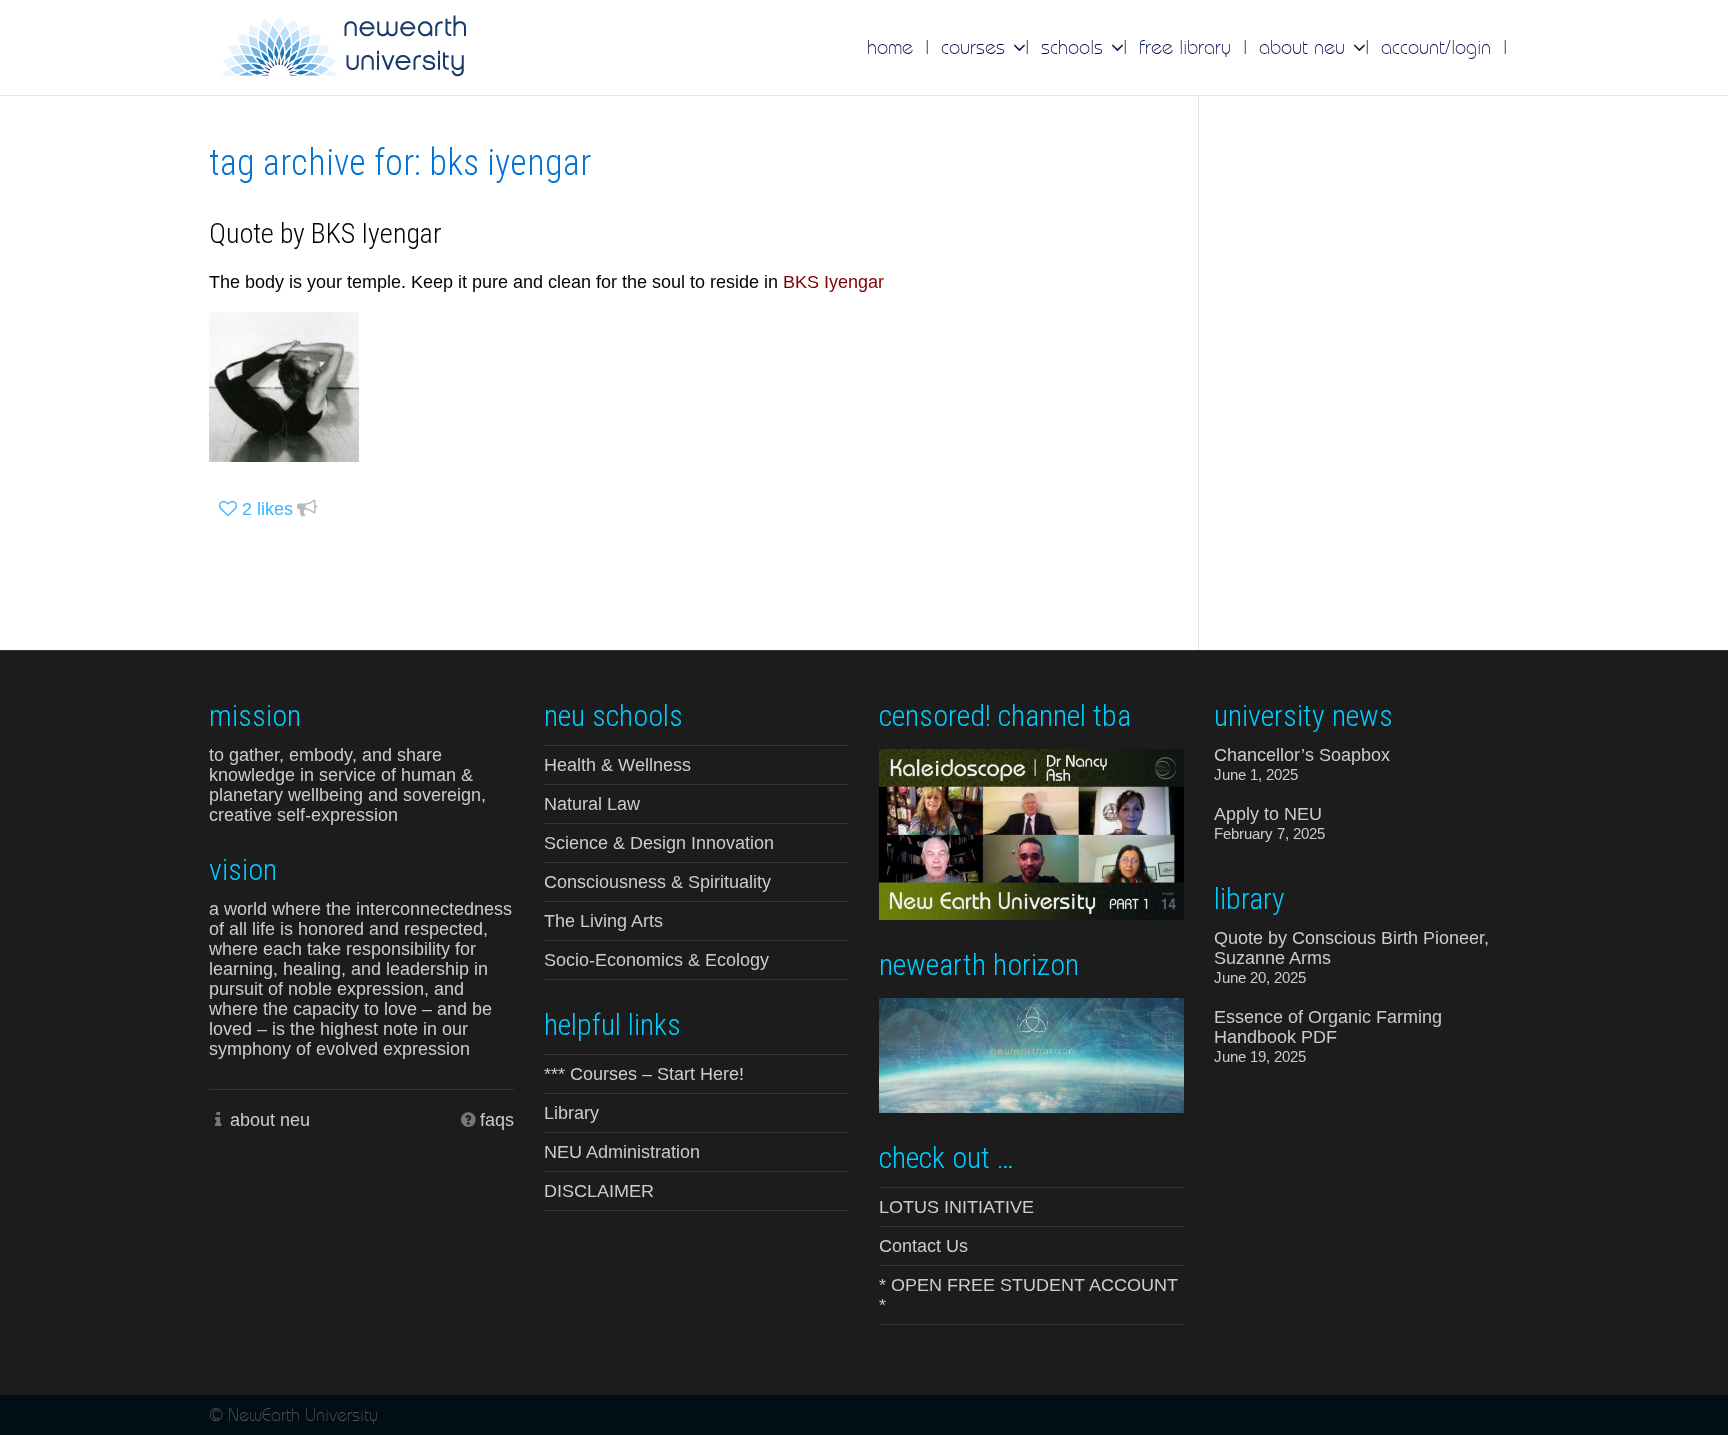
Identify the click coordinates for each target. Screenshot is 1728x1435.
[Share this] (307, 509)
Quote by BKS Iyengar (325, 233)
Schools (1075, 47)
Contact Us (923, 1246)
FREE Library (1185, 47)
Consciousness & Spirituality (657, 882)
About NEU (1305, 47)
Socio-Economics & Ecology (656, 960)
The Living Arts (603, 921)
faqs (497, 1120)
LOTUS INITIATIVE (956, 1207)
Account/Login (1436, 47)
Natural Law (592, 804)
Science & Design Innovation (659, 843)
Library (571, 1113)
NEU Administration (622, 1152)
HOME (890, 47)
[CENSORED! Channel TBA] (1031, 833)
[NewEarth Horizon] (1031, 1053)
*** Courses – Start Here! (644, 1074)
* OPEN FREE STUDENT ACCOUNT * (1028, 1295)
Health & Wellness (617, 765)
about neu (270, 1120)
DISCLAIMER (599, 1191)
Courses (976, 47)
